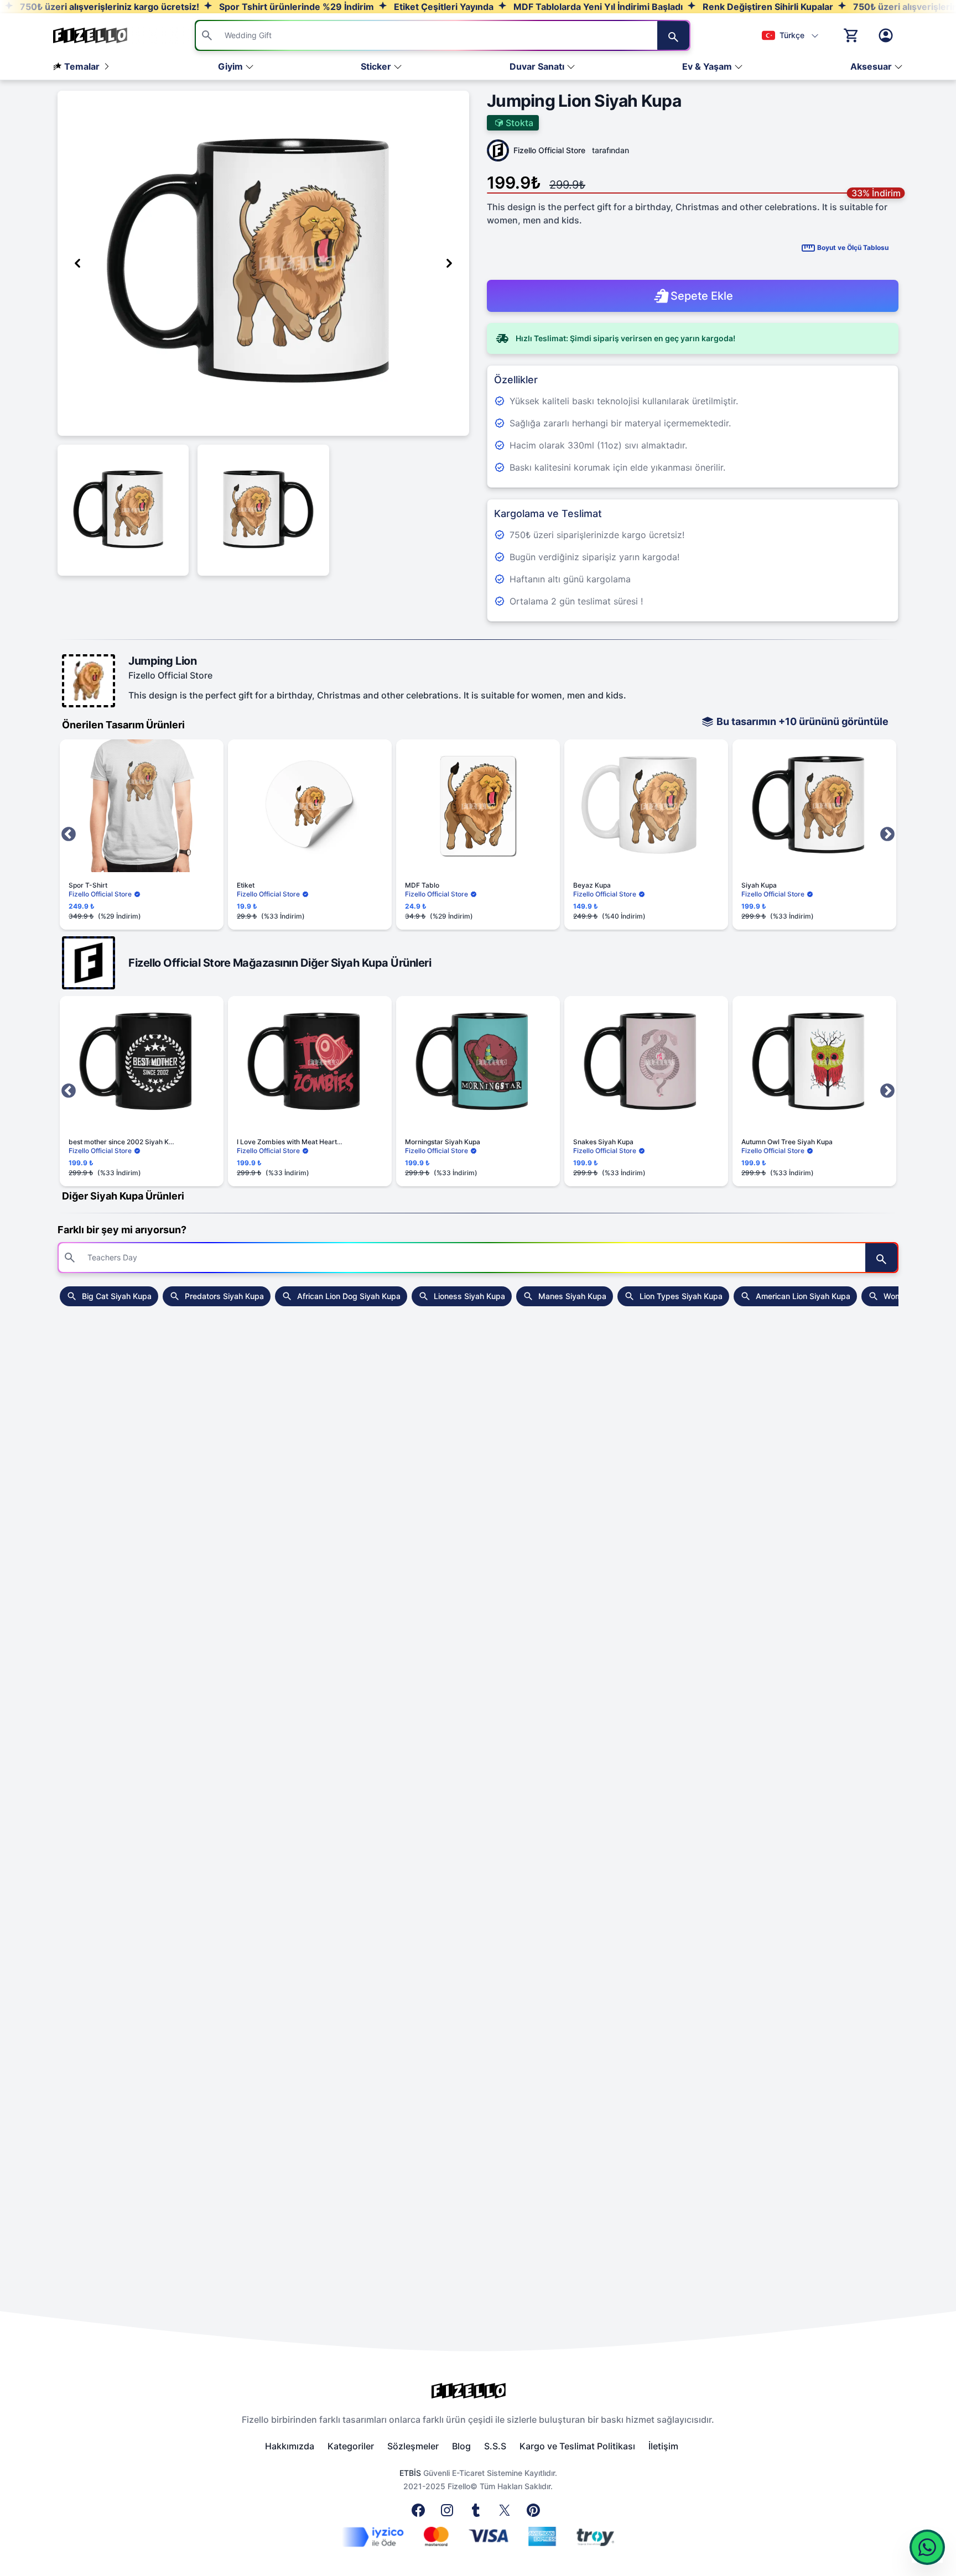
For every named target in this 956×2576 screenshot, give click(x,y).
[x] (507, 2514)
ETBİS (410, 2473)
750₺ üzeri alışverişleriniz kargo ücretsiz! (108, 7)
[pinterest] (536, 2514)
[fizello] (478, 2391)
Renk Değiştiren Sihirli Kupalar (767, 7)
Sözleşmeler (413, 2446)
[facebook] (420, 2514)
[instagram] (449, 2514)
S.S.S (495, 2446)
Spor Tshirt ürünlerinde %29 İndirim (295, 7)
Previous (69, 835)
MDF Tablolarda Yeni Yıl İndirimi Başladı (597, 7)
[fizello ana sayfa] (101, 35)
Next (887, 835)
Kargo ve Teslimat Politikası (577, 2446)
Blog (461, 2446)
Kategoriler (351, 2446)
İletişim (663, 2446)
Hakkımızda (290, 2446)
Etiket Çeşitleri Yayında (443, 7)
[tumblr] (478, 2514)
